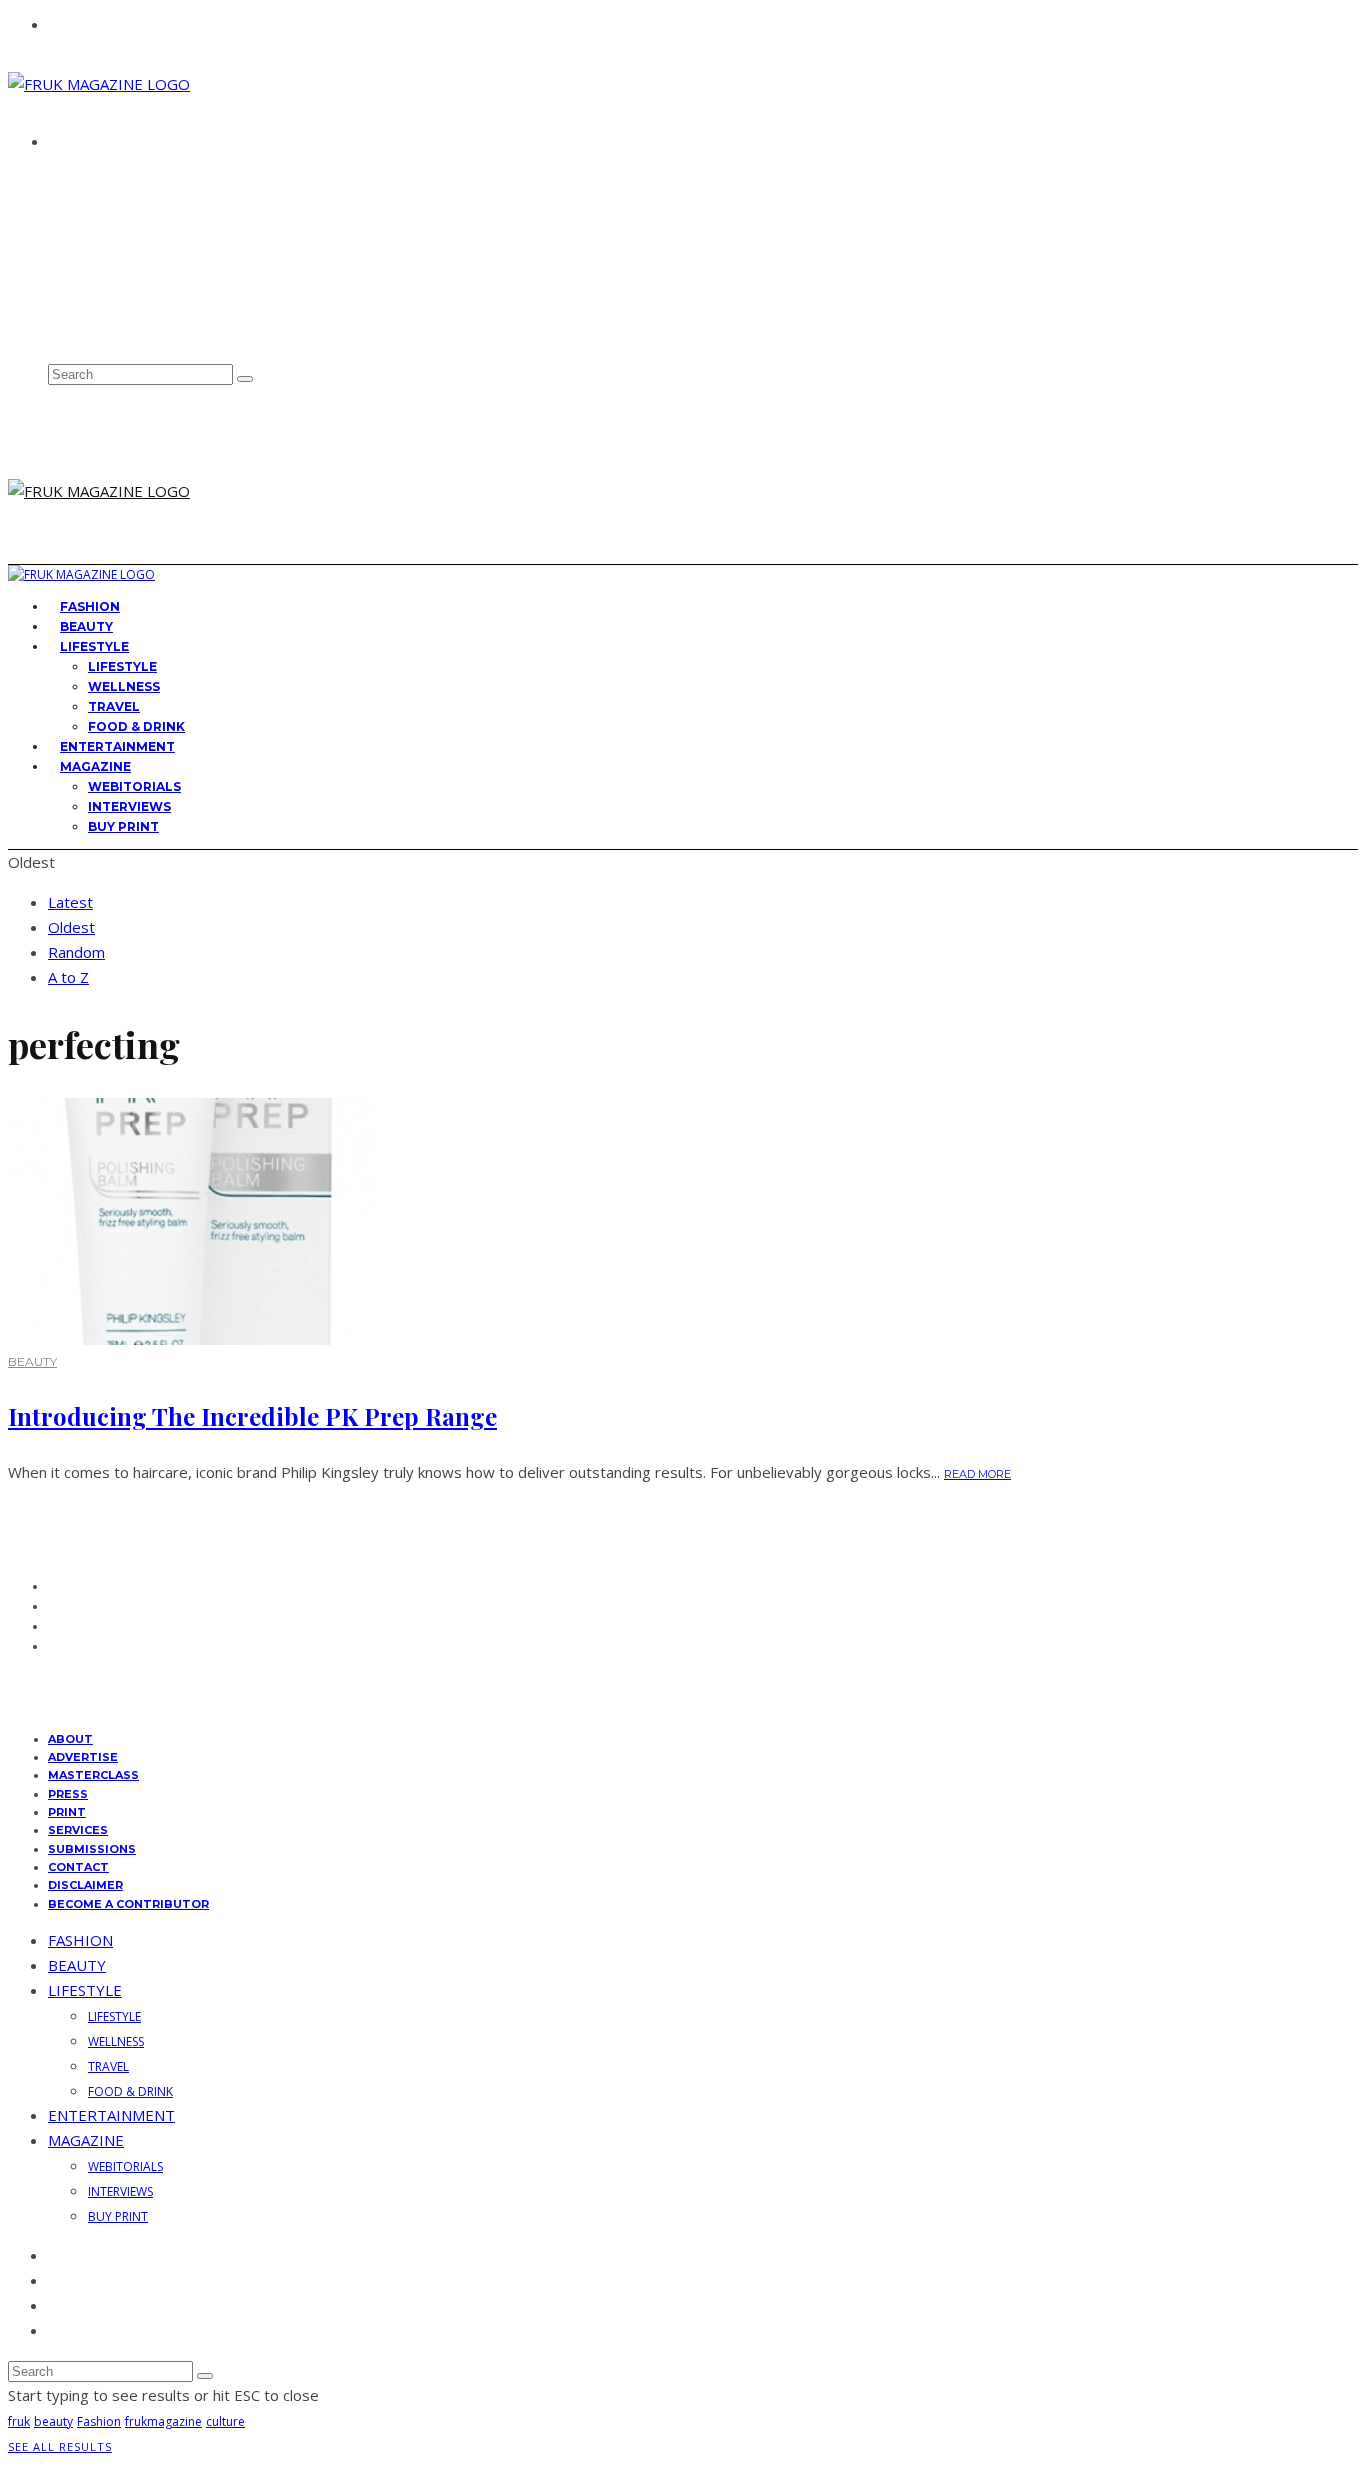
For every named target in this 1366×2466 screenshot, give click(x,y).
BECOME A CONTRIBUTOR (128, 1904)
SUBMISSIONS (92, 1849)
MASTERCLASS (93, 1775)
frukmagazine (163, 2421)
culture (225, 2421)
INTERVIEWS (129, 806)
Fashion (99, 2421)
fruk (19, 2421)
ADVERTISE (90, 196)
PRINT (67, 1812)
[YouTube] (55, 331)
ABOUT (77, 177)
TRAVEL (114, 706)
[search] (245, 379)
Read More (977, 1474)
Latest (70, 902)
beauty (53, 2421)
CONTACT (85, 214)
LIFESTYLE (94, 646)
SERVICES (78, 1830)
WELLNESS (124, 686)
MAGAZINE (95, 766)
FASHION (80, 1940)
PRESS (68, 1794)
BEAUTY (32, 1361)
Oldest (71, 927)
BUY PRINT (123, 826)
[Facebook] (55, 244)
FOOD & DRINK (130, 2091)
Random (76, 952)
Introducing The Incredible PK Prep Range (252, 1416)
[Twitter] (55, 266)
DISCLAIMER (85, 1885)
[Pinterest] (55, 309)
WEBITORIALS (134, 786)
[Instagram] (55, 288)
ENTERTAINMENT (111, 2115)
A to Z (68, 977)
